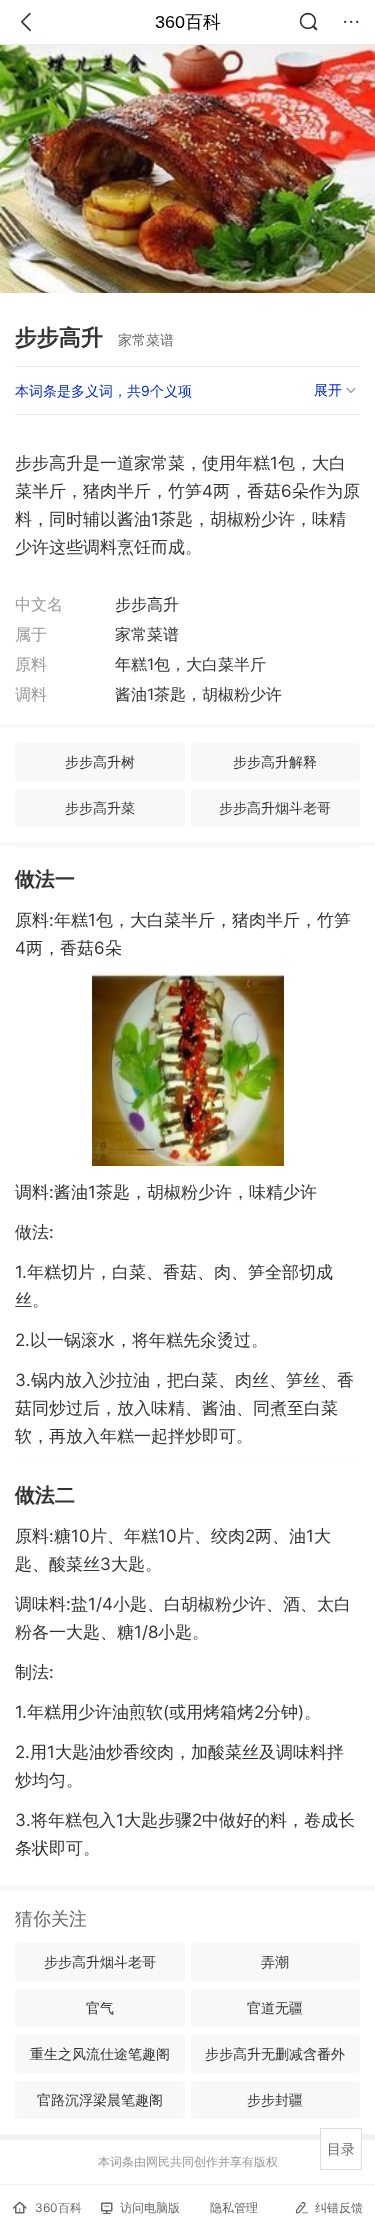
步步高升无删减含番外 (275, 2053)
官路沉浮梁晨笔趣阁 (100, 2099)
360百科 (188, 22)
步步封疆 (275, 2099)
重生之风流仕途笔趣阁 (100, 2053)
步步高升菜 (100, 807)
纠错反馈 (339, 2207)
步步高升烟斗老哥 (275, 807)
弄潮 (275, 1961)
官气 (100, 2007)
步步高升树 (100, 761)
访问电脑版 (150, 2207)
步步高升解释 (275, 761)
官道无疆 (275, 2007)
